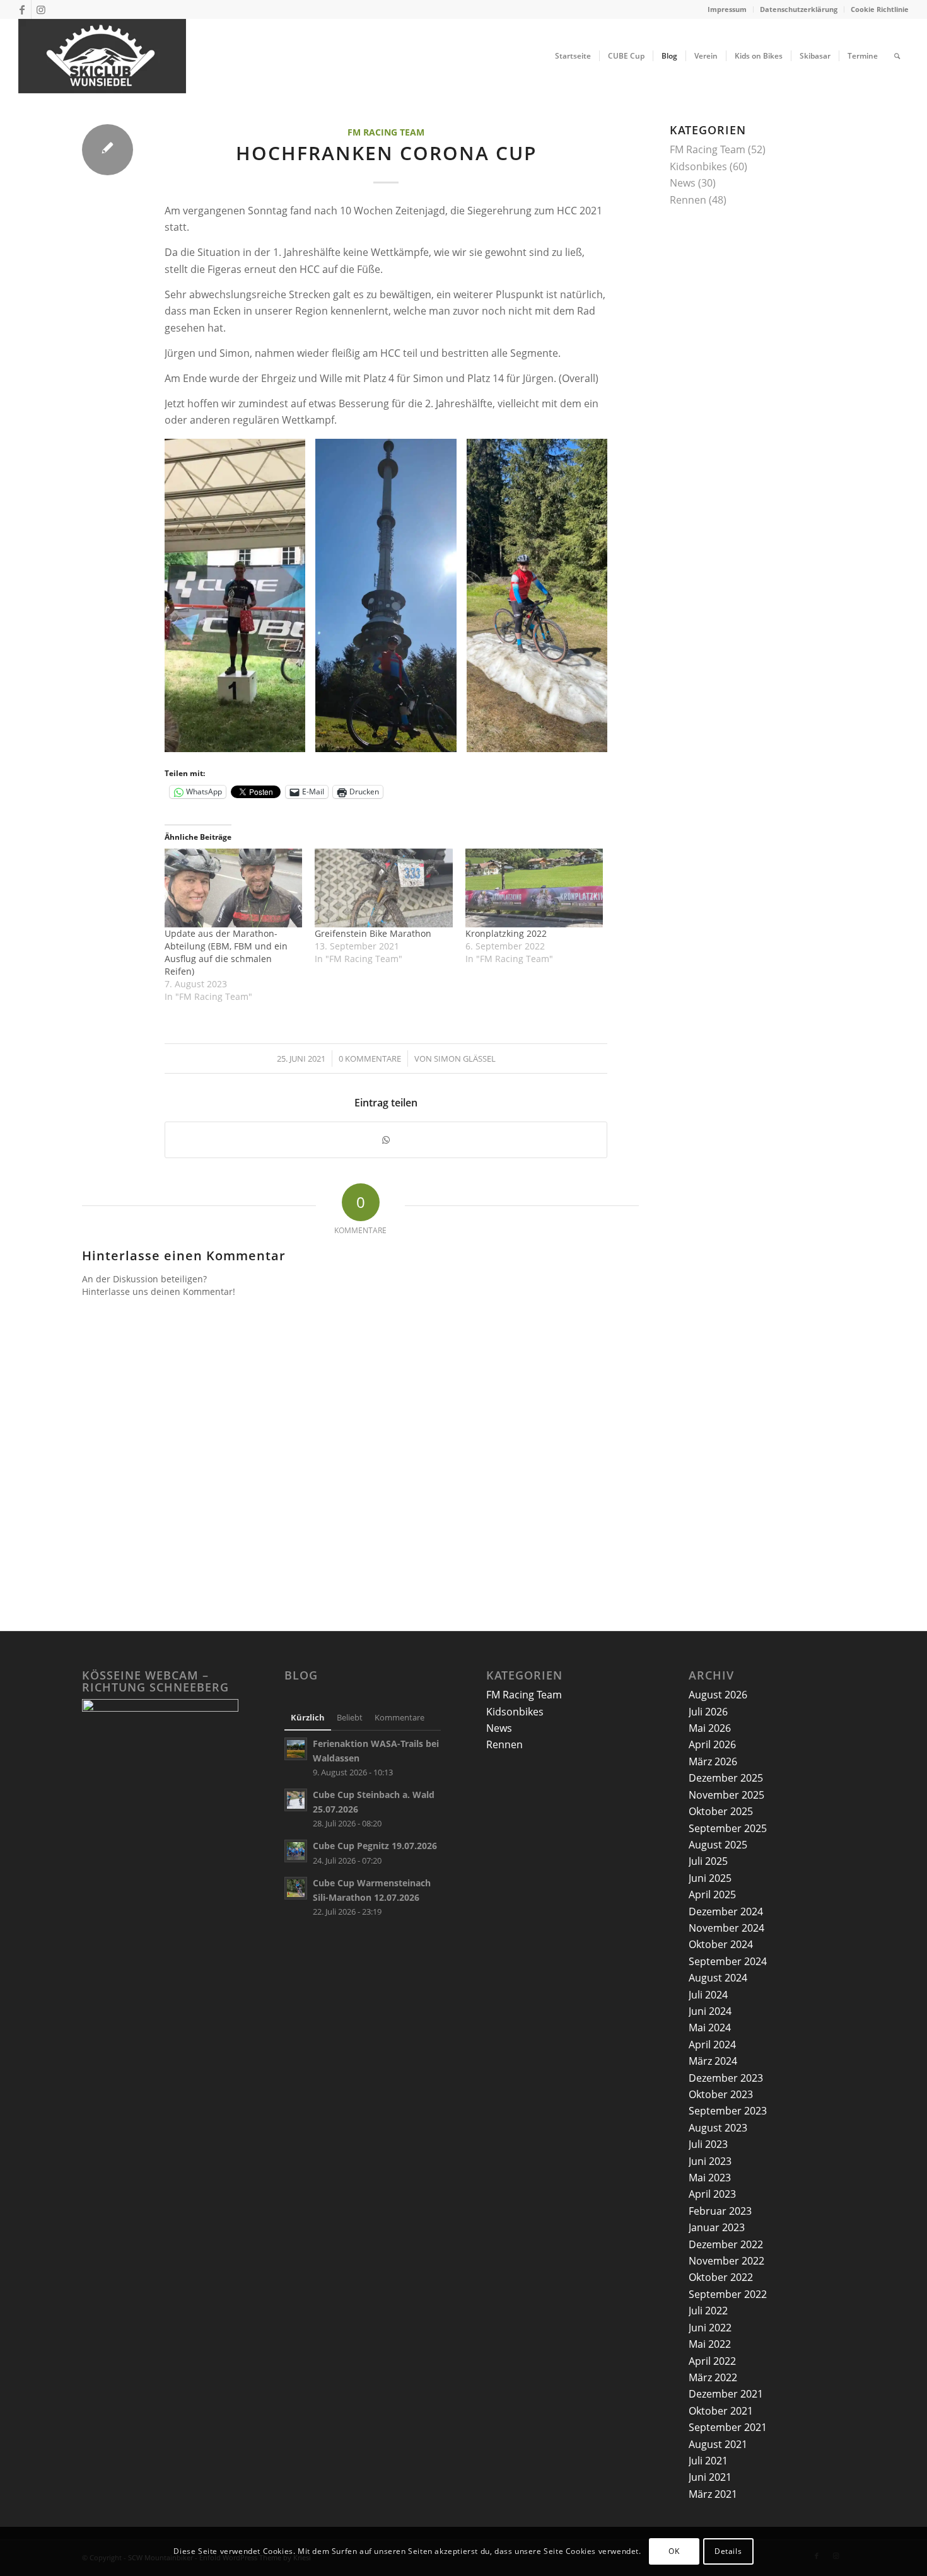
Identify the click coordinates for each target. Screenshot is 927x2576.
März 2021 (713, 2494)
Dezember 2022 (726, 2244)
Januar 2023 (717, 2227)
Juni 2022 (710, 2328)
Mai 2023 (710, 2178)
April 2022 (712, 2361)
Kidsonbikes (698, 166)
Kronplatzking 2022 (506, 933)
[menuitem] (727, 9)
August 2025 (718, 1845)
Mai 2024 (710, 2028)
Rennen (688, 200)
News (683, 183)
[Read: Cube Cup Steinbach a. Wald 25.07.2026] (296, 1800)
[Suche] (897, 56)
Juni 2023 (710, 2161)
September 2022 (728, 2294)
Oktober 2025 (721, 1811)
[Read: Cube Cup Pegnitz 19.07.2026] (296, 1851)
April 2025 (712, 1894)
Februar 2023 (720, 2211)
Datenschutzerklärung (799, 9)
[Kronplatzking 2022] (534, 888)
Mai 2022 (710, 2344)
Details (728, 2551)
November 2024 (726, 1928)
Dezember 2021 (726, 2394)
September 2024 (728, 1961)
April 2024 (712, 2045)
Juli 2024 (708, 1995)
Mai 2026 (710, 1728)
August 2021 (718, 2444)
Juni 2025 (710, 1878)
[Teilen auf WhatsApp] (386, 1140)
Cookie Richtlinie (880, 9)
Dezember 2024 (726, 1912)
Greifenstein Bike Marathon (373, 933)
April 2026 (712, 1744)
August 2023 (718, 2128)
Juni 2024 (710, 2011)
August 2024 (718, 1978)
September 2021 (728, 2427)
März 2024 (713, 2061)
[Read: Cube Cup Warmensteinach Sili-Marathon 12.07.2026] (296, 1888)
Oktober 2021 (721, 2411)
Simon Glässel (465, 1059)
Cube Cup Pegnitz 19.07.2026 (375, 1846)
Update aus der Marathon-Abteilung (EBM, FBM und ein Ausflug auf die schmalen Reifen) (226, 952)
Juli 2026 (708, 1712)
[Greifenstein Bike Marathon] (383, 888)
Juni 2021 (710, 2477)
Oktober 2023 (721, 2094)
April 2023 (712, 2194)
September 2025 (728, 1828)
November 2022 (726, 2261)
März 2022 (713, 2377)
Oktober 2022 (721, 2277)
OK (674, 2551)
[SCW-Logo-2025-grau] (102, 56)
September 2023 (728, 2111)
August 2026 (718, 1695)
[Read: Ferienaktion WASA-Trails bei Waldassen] (296, 1749)
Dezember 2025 (726, 1778)
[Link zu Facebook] (22, 9)
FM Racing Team (386, 132)
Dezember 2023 (726, 2078)
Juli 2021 (708, 2461)
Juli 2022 (708, 2311)
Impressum (727, 9)
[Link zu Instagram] (41, 9)
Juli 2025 (708, 1861)
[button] (235, 595)
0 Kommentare (370, 1059)
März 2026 (713, 1761)
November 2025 (726, 1795)
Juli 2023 (708, 2144)
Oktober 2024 (721, 1944)
